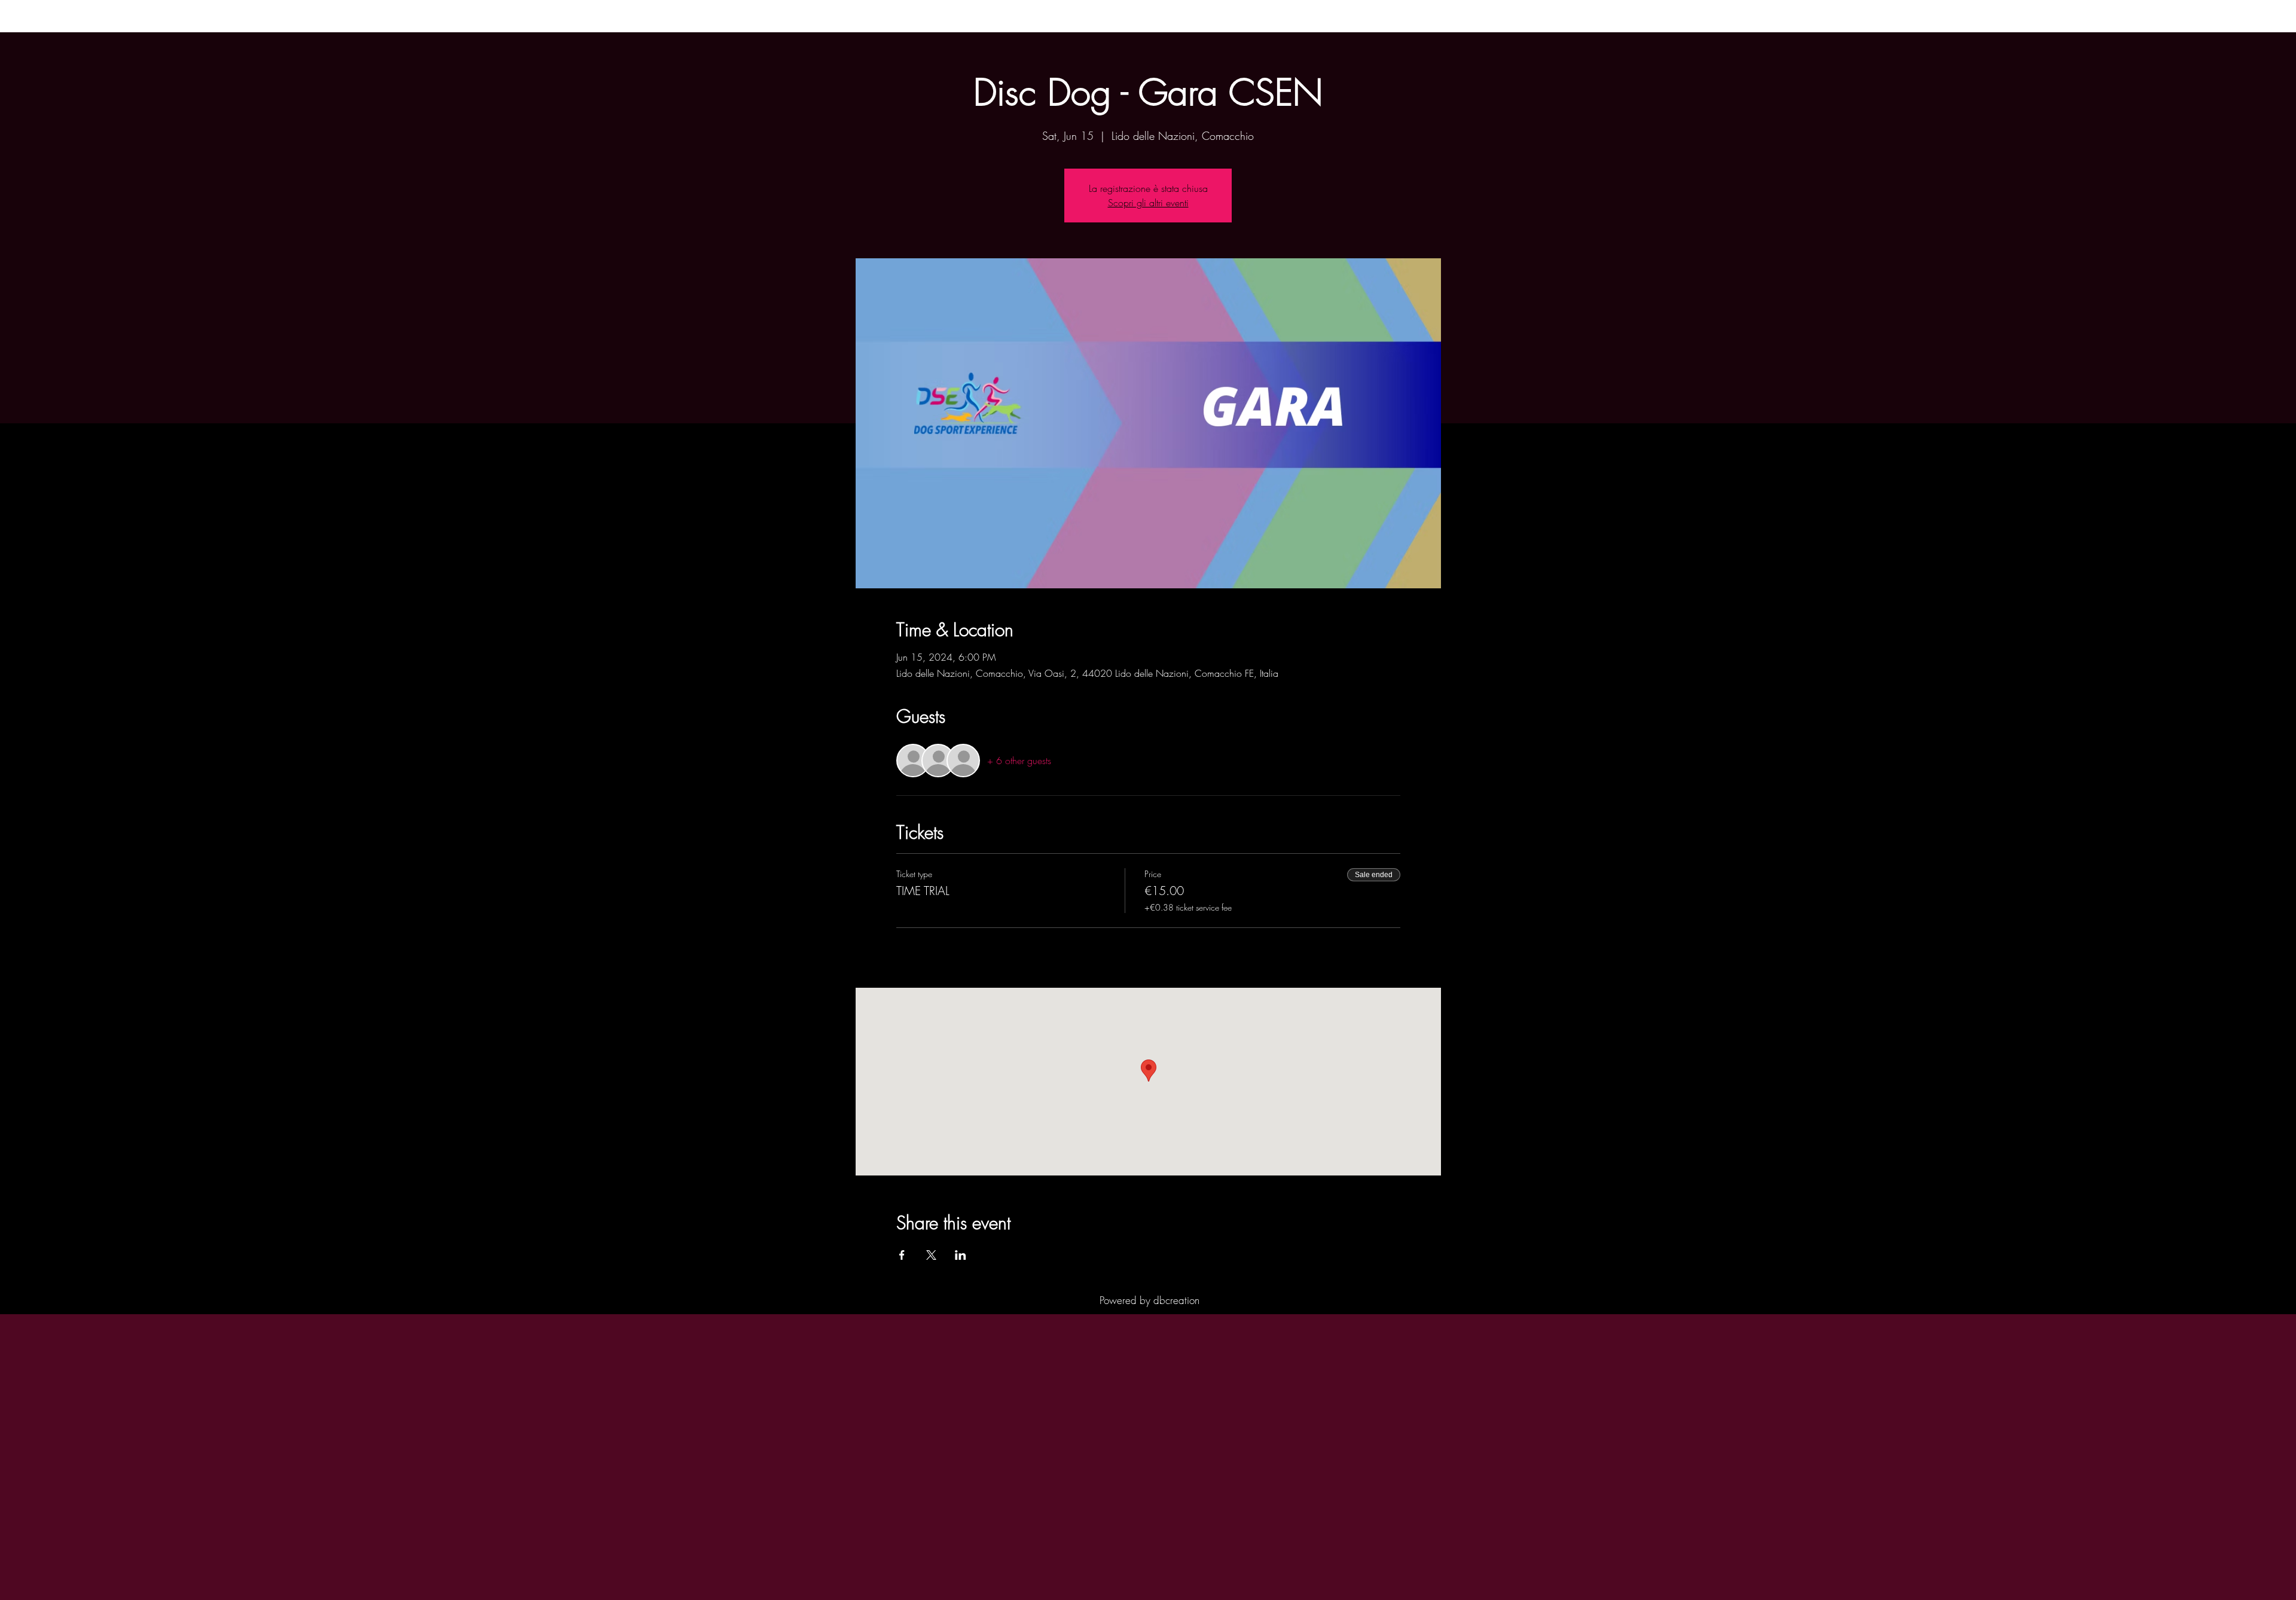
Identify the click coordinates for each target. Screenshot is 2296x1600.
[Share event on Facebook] (902, 1255)
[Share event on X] (931, 1255)
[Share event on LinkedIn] (961, 1255)
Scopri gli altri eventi (1148, 203)
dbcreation (1176, 1300)
